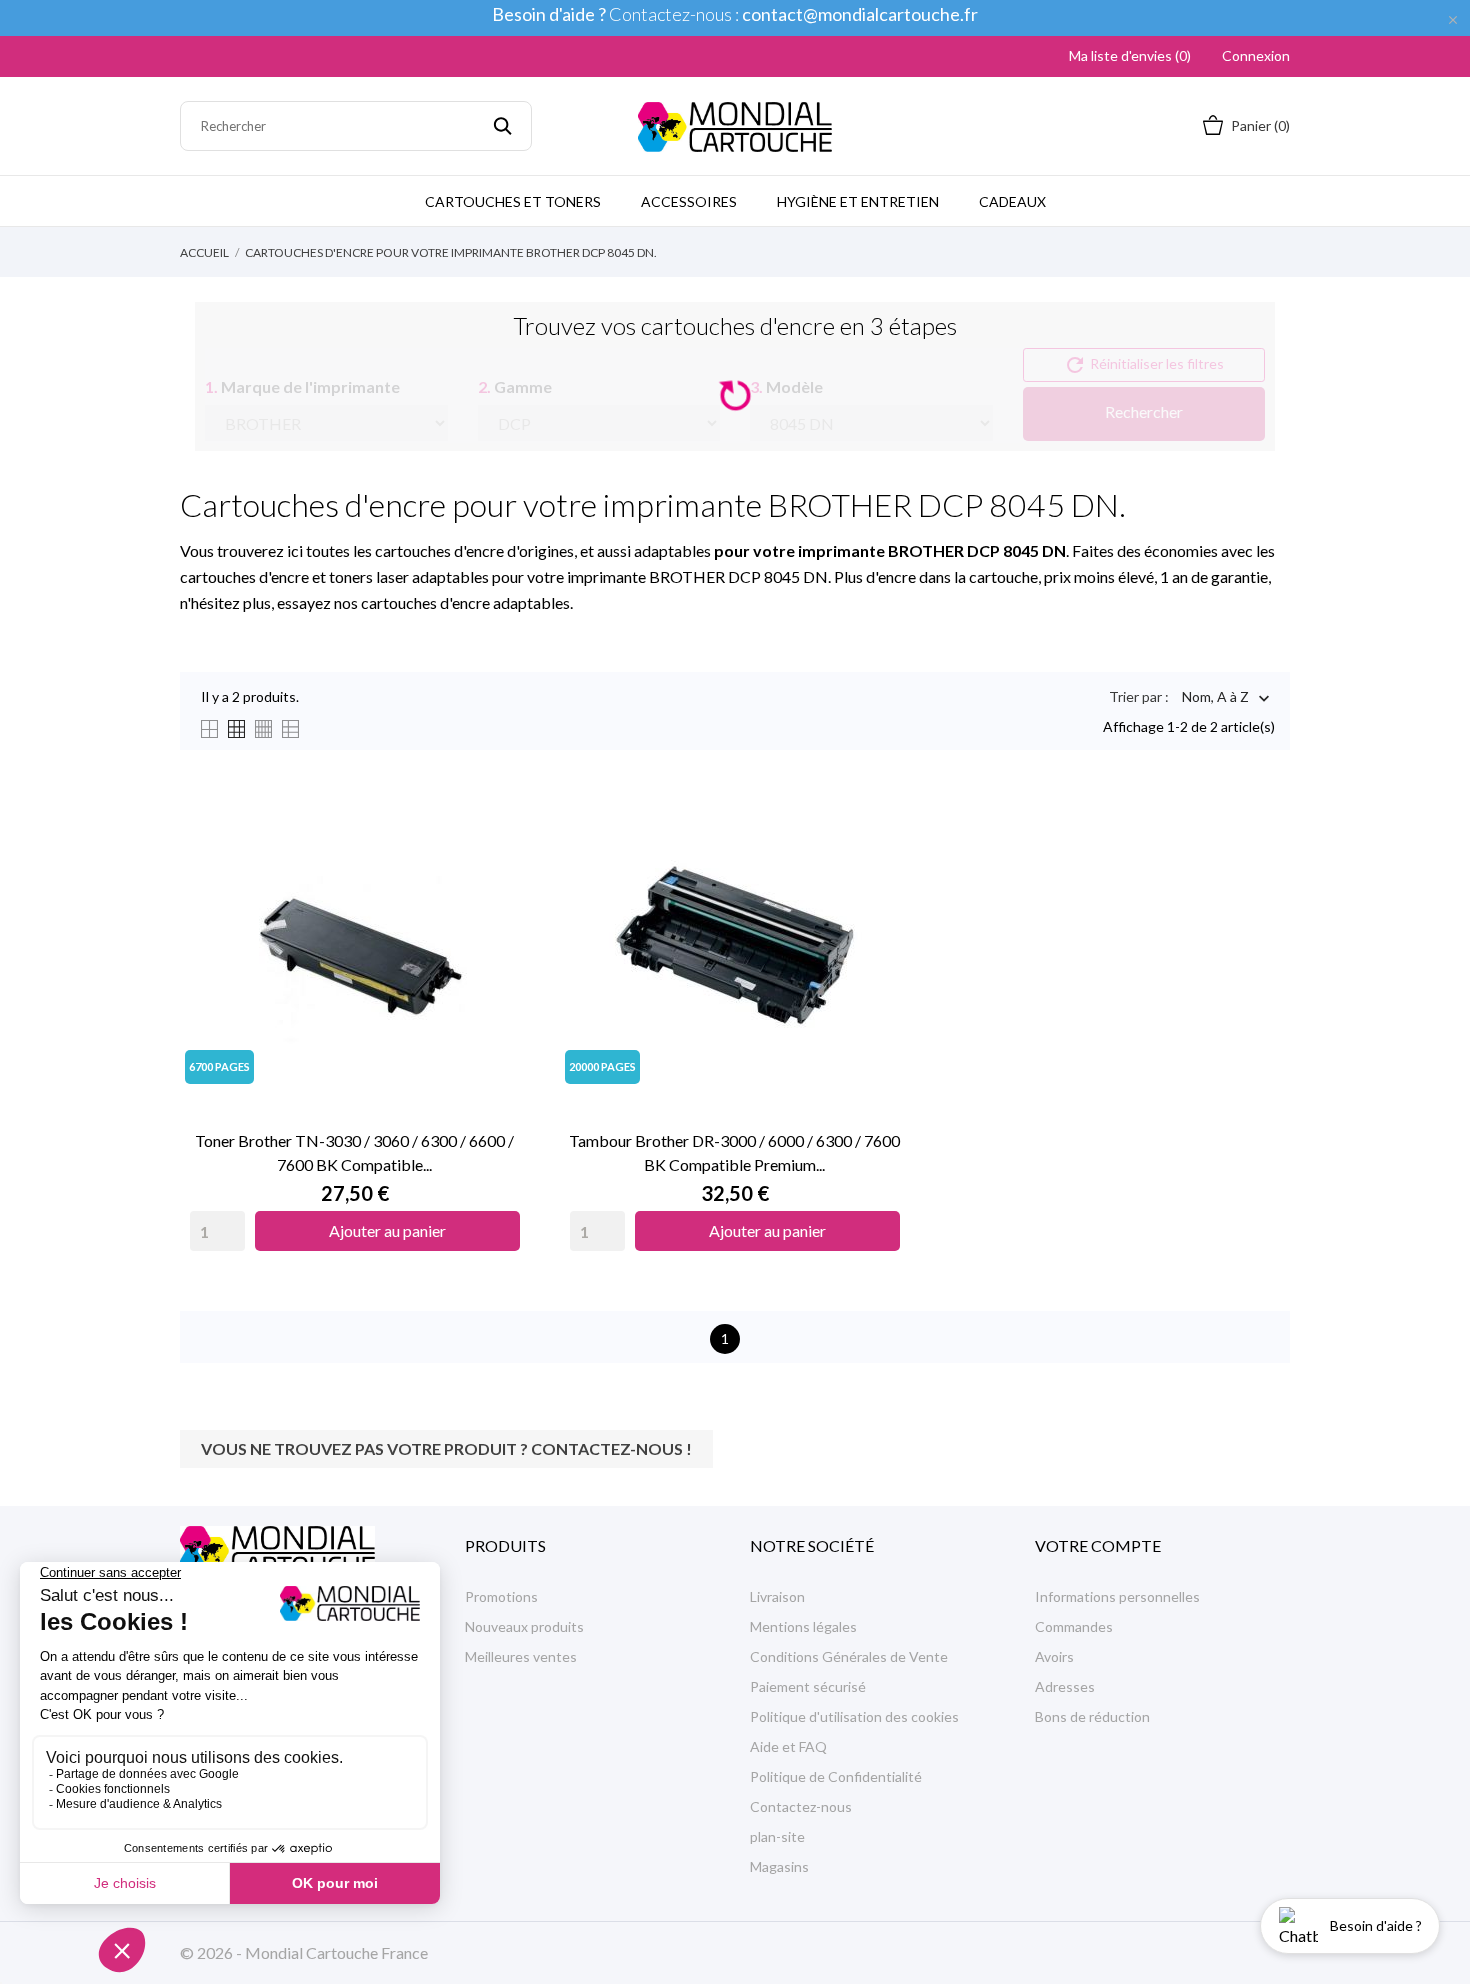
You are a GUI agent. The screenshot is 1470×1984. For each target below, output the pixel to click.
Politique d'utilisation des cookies (854, 1716)
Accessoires (689, 201)
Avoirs (1054, 1656)
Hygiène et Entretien (858, 201)
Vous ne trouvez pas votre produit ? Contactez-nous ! (446, 1448)
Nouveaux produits (524, 1626)
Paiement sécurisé (808, 1686)
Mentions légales (803, 1626)
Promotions (501, 1596)
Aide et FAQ (788, 1746)
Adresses (1065, 1686)
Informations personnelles (1117, 1596)
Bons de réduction (1092, 1716)
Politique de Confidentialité (836, 1776)
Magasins (779, 1866)
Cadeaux (1012, 201)
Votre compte (1098, 1545)
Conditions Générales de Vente (849, 1656)
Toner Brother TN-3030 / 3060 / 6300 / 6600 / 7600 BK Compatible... (354, 1152)
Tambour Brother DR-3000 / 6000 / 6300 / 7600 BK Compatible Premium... (734, 1152)
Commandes (1074, 1626)
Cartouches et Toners (513, 201)
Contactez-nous (801, 1806)
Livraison (777, 1596)
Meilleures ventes (521, 1656)
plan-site (777, 1836)
